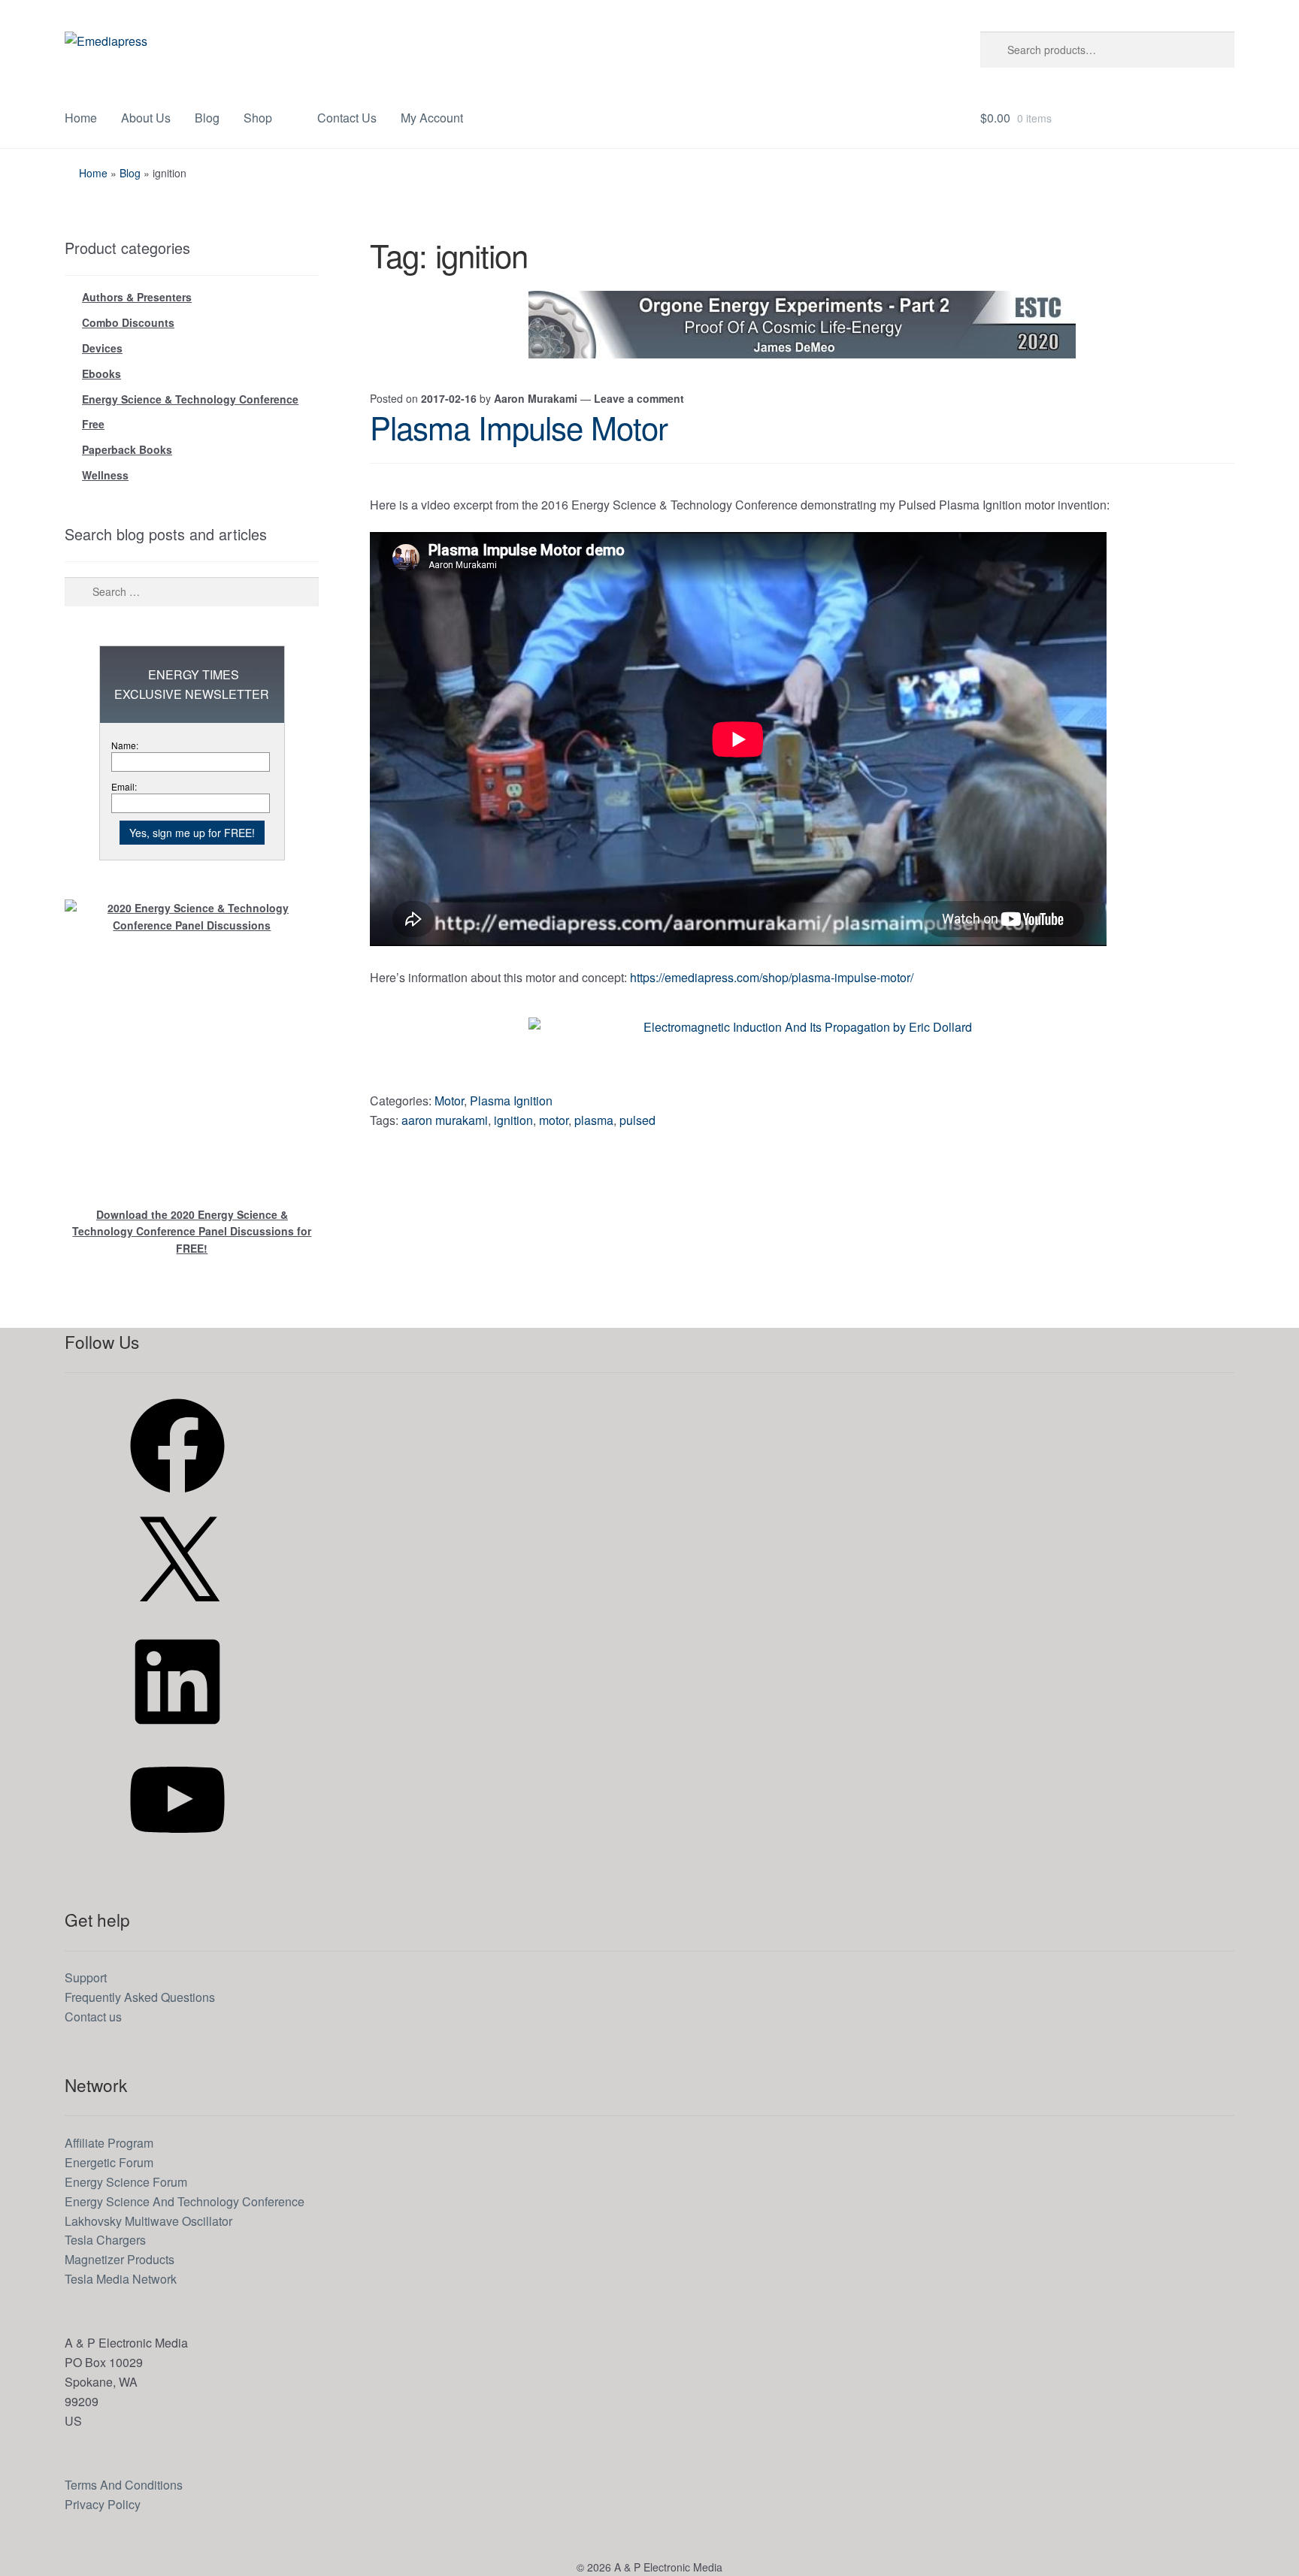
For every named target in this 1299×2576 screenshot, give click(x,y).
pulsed (637, 1120)
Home (81, 118)
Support (86, 1977)
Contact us (93, 2017)
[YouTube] (177, 1851)
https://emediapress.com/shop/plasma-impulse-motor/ (772, 977)
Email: (124, 786)
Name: (125, 745)
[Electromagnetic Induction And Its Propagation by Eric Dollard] (802, 1051)
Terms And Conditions (124, 2485)
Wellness (105, 475)
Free (93, 424)
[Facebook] (177, 1497)
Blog (207, 118)
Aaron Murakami (536, 398)
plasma (594, 1120)
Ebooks (101, 373)
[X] (177, 1615)
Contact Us (347, 118)
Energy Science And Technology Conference (185, 2201)
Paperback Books (127, 449)
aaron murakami (445, 1120)
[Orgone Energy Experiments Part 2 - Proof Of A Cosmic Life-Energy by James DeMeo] (802, 325)
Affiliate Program (109, 2143)
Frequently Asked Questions (140, 1997)
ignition (513, 1120)
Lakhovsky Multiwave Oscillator (148, 2221)
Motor (449, 1101)
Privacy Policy (103, 2504)
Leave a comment (639, 398)
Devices (102, 348)
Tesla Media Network (121, 2279)
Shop (258, 118)
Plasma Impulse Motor (519, 427)
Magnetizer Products (120, 2259)
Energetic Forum (109, 2162)
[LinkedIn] (177, 1733)
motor (554, 1120)
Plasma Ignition (511, 1101)
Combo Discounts (128, 322)
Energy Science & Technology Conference (190, 399)
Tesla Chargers (105, 2240)
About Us (146, 118)
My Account (432, 118)
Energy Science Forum (126, 2182)
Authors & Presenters (137, 297)
